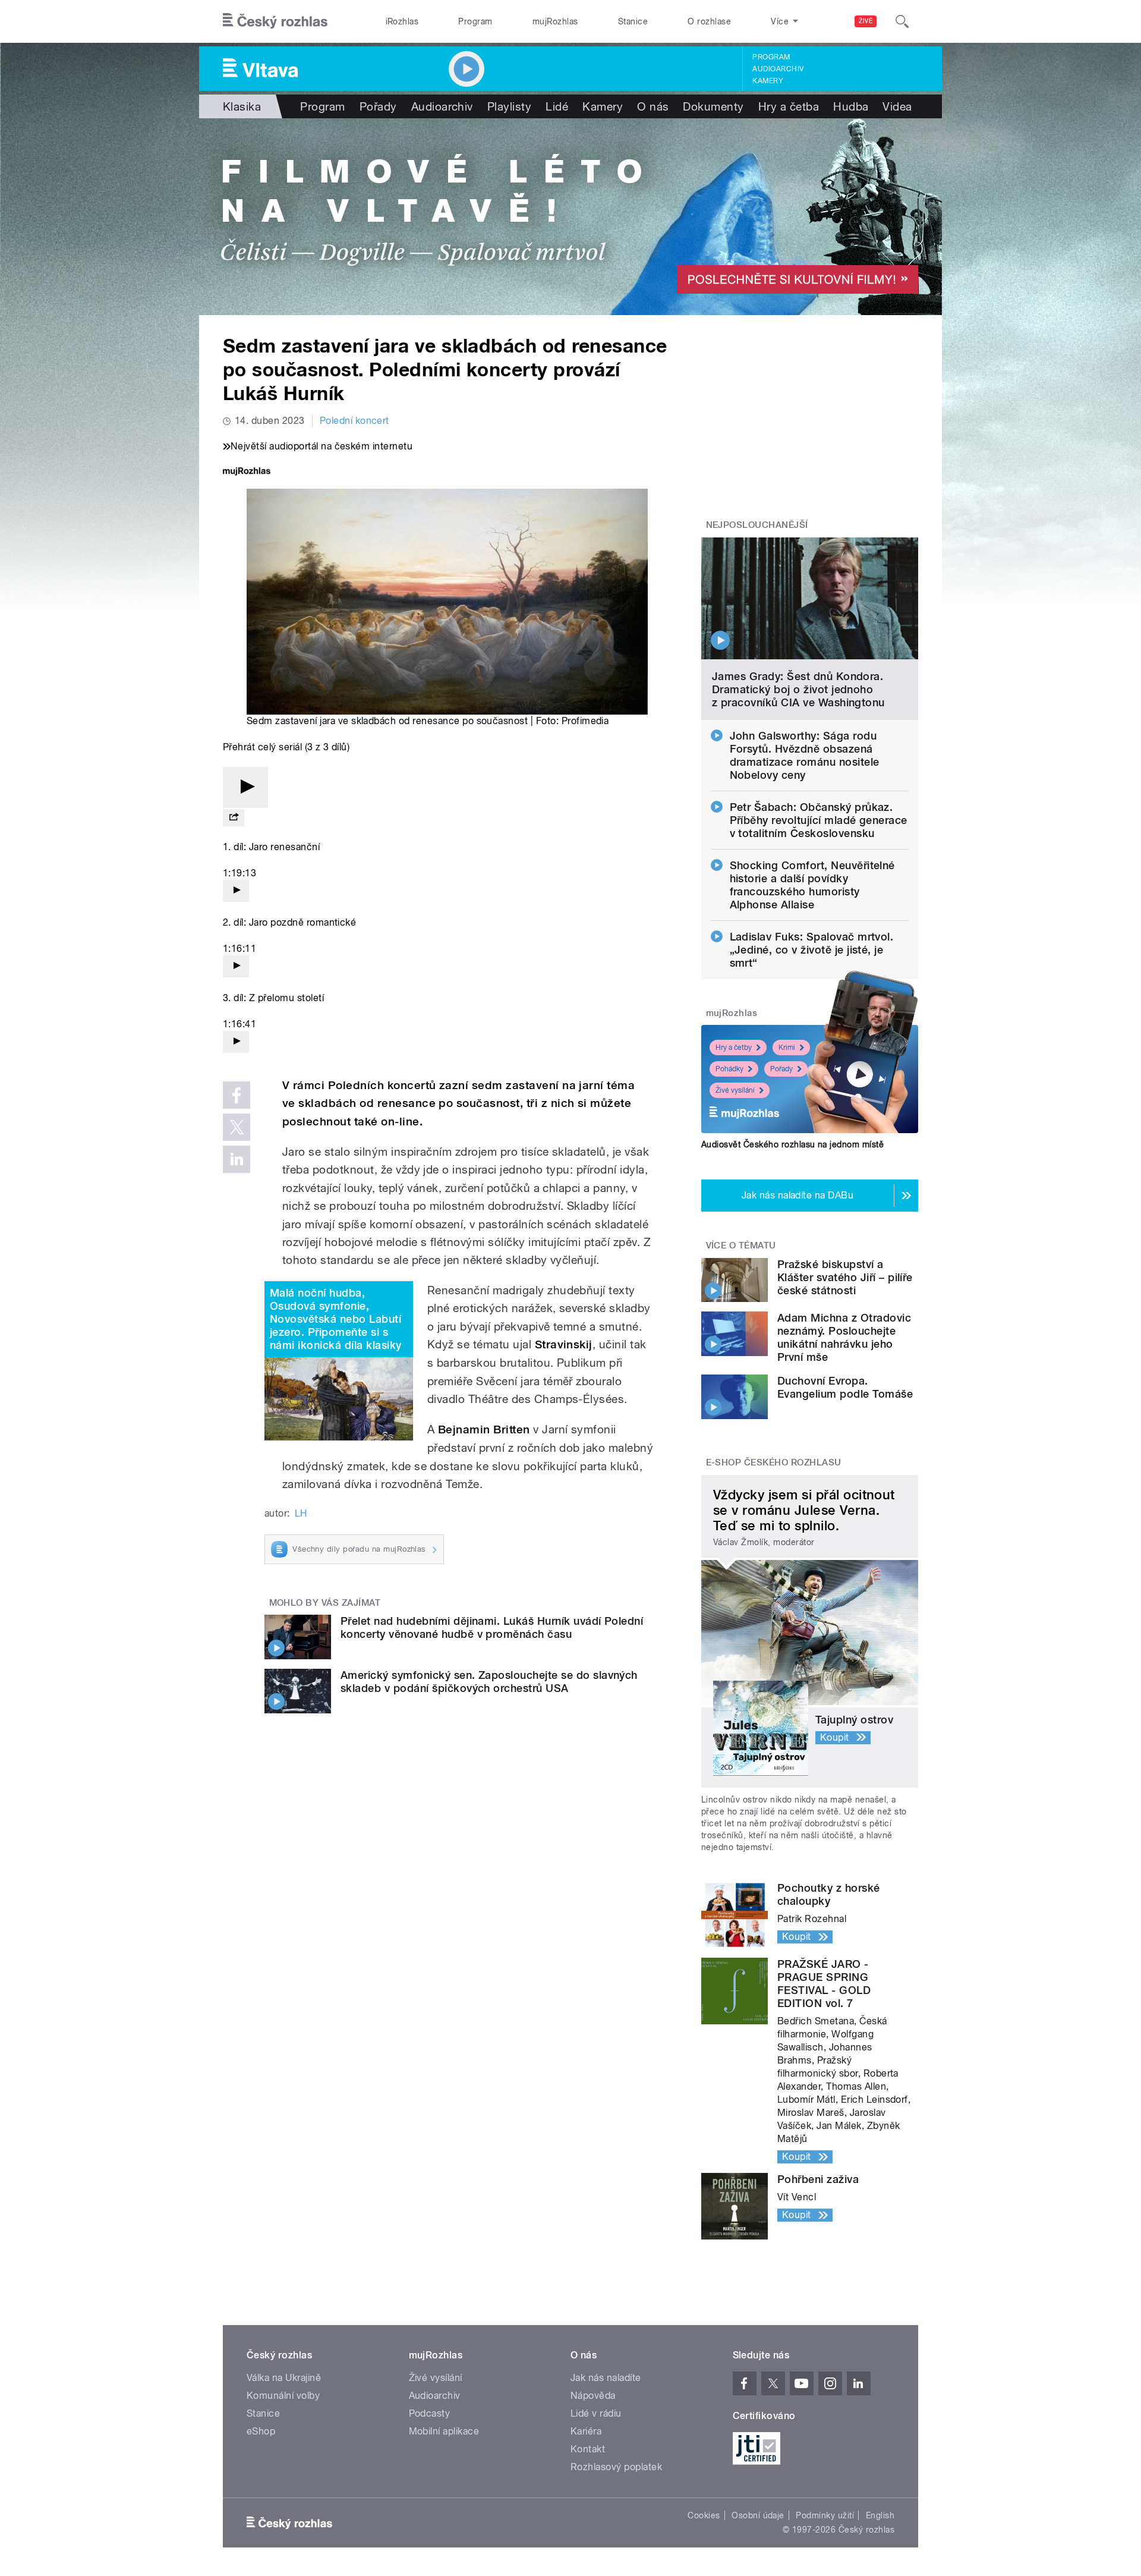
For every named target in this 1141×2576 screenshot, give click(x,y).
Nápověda (593, 2396)
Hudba (851, 106)
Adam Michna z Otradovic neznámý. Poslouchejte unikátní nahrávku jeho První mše (844, 1337)
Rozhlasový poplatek (616, 2467)
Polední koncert (354, 421)
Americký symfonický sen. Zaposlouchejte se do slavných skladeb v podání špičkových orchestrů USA (489, 1682)
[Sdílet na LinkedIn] (237, 1159)
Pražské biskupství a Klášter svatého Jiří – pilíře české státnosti (845, 1277)
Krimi (787, 1048)
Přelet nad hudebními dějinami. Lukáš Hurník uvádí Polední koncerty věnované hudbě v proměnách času (492, 1627)
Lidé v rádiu (596, 2413)
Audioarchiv (778, 69)
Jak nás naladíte (606, 2378)
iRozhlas (402, 21)
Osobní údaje (758, 2515)
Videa (897, 106)
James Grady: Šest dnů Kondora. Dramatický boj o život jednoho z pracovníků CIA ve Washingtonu (798, 689)
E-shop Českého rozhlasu (774, 1462)
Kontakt (588, 2449)
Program (475, 21)
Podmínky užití (825, 2515)
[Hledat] (902, 21)
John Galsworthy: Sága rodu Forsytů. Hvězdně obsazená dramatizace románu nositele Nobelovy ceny (805, 755)
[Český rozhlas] (275, 21)
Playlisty (509, 106)
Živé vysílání (735, 1090)
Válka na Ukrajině (284, 2378)
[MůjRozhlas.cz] (247, 472)
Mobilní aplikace (444, 2431)
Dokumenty (713, 106)
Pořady (378, 106)
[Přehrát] (245, 787)
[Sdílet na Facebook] (237, 1095)
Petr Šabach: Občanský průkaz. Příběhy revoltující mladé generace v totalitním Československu (819, 820)
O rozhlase (709, 21)
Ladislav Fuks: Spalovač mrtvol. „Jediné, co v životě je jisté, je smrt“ (812, 950)
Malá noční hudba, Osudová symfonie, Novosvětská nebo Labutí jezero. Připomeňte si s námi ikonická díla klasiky (335, 1319)
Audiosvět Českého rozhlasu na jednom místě (792, 1144)
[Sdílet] (234, 818)
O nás (653, 106)
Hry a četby (734, 1048)
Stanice (633, 21)
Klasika (242, 106)
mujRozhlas (555, 21)
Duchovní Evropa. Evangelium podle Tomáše (845, 1387)
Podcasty (430, 2413)
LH (301, 1513)
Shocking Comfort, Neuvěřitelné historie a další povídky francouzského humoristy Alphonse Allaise (812, 885)
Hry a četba (789, 106)
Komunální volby (283, 2396)
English (880, 2515)
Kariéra (586, 2431)
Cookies (704, 2515)
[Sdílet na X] (237, 1127)
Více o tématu (741, 1245)
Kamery (768, 81)
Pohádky (729, 1069)
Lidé (557, 106)
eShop (261, 2431)
